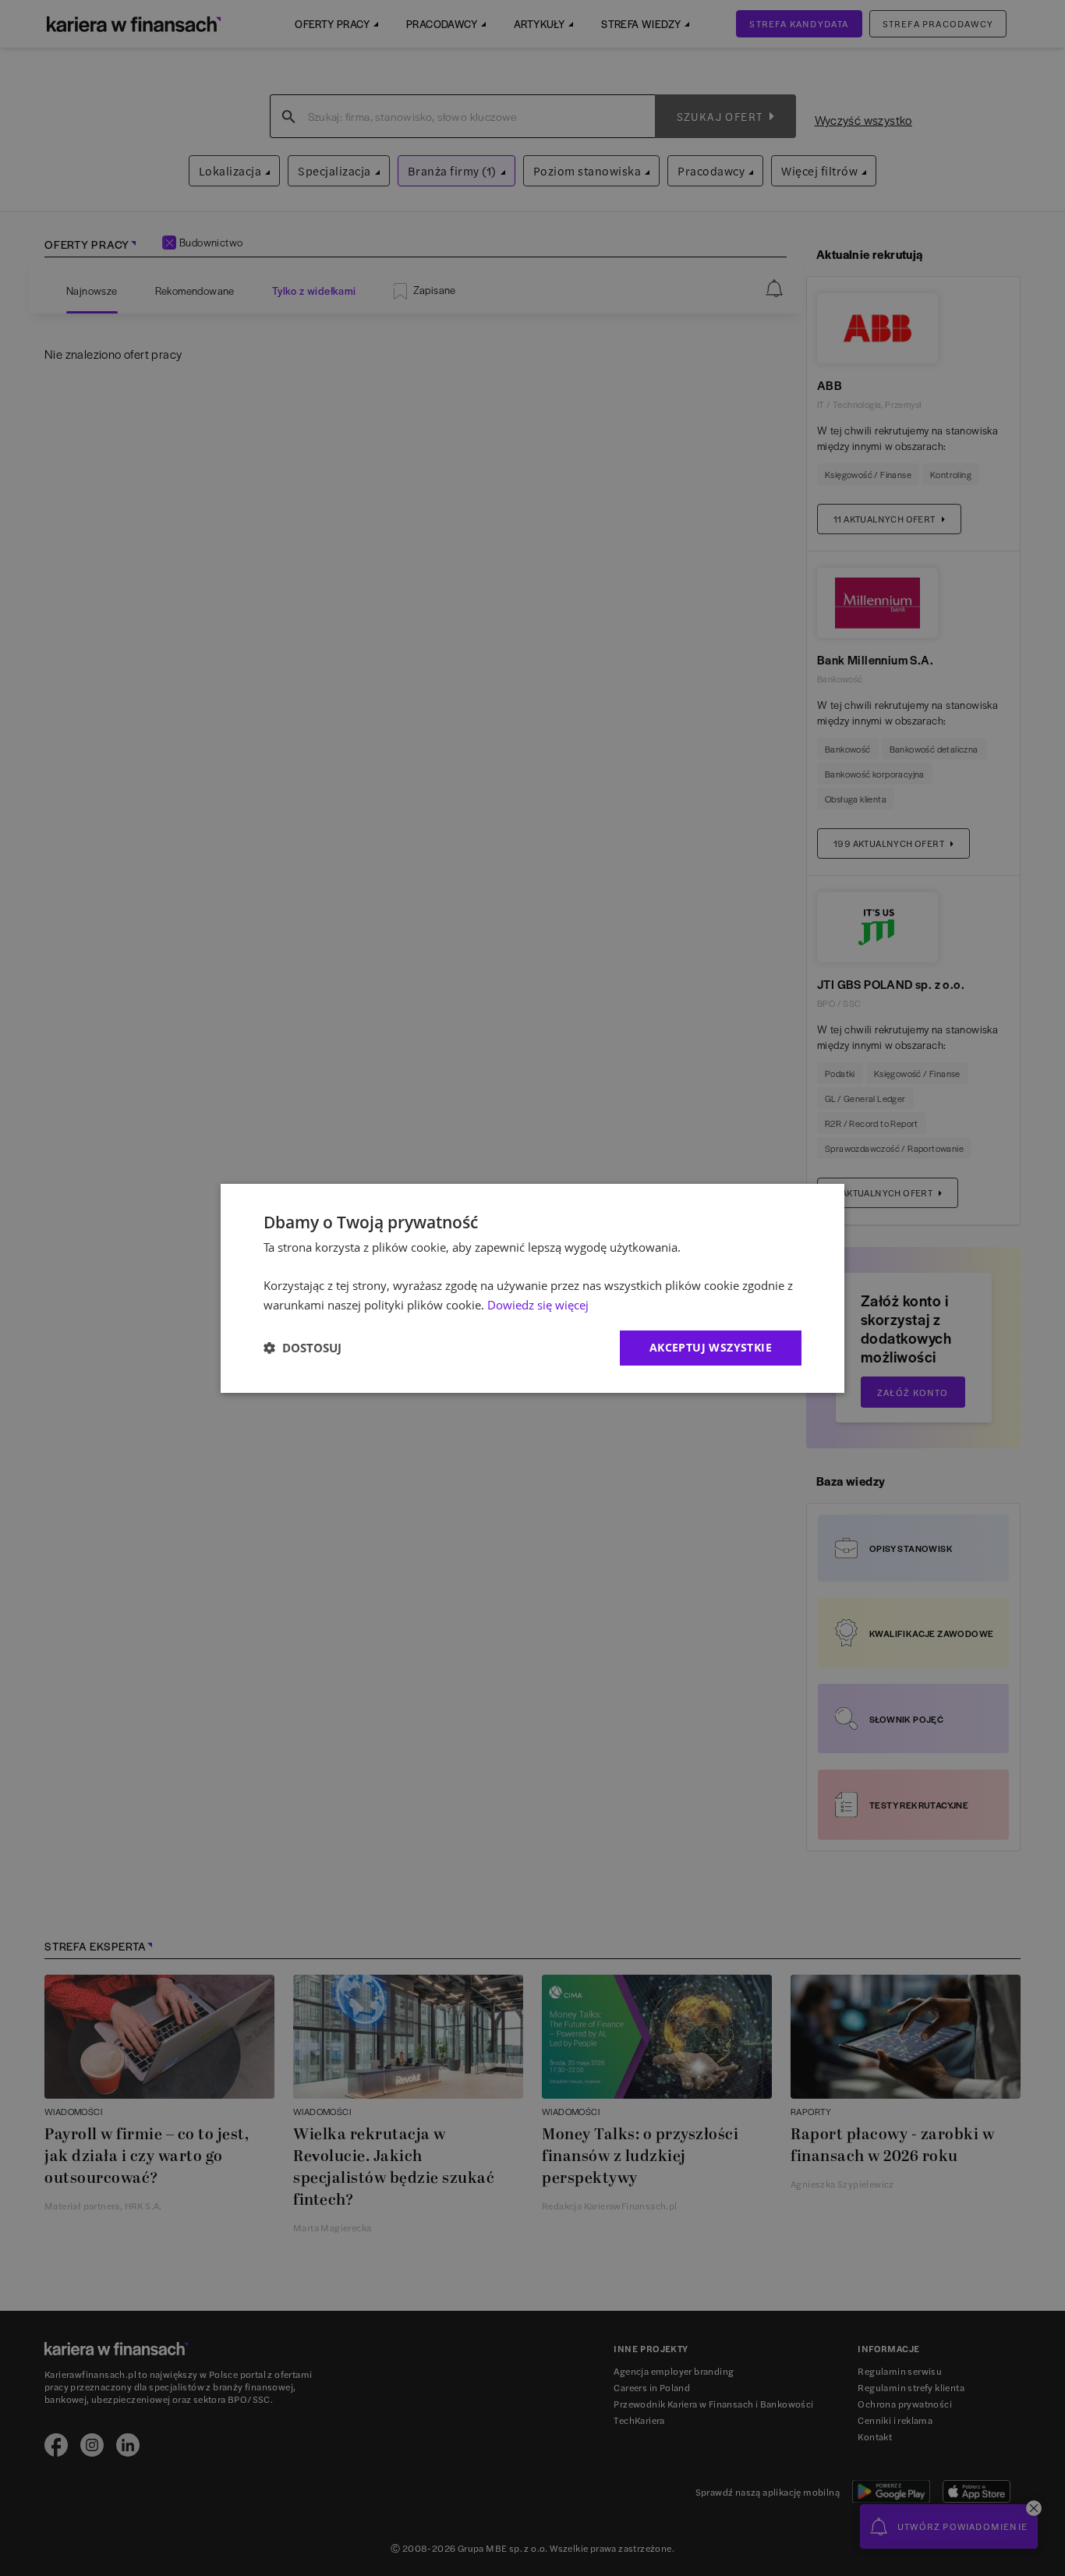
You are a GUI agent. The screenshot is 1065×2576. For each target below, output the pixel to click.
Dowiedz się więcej (538, 1305)
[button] (303, 1348)
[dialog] (532, 1288)
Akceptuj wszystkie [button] (711, 1347)
